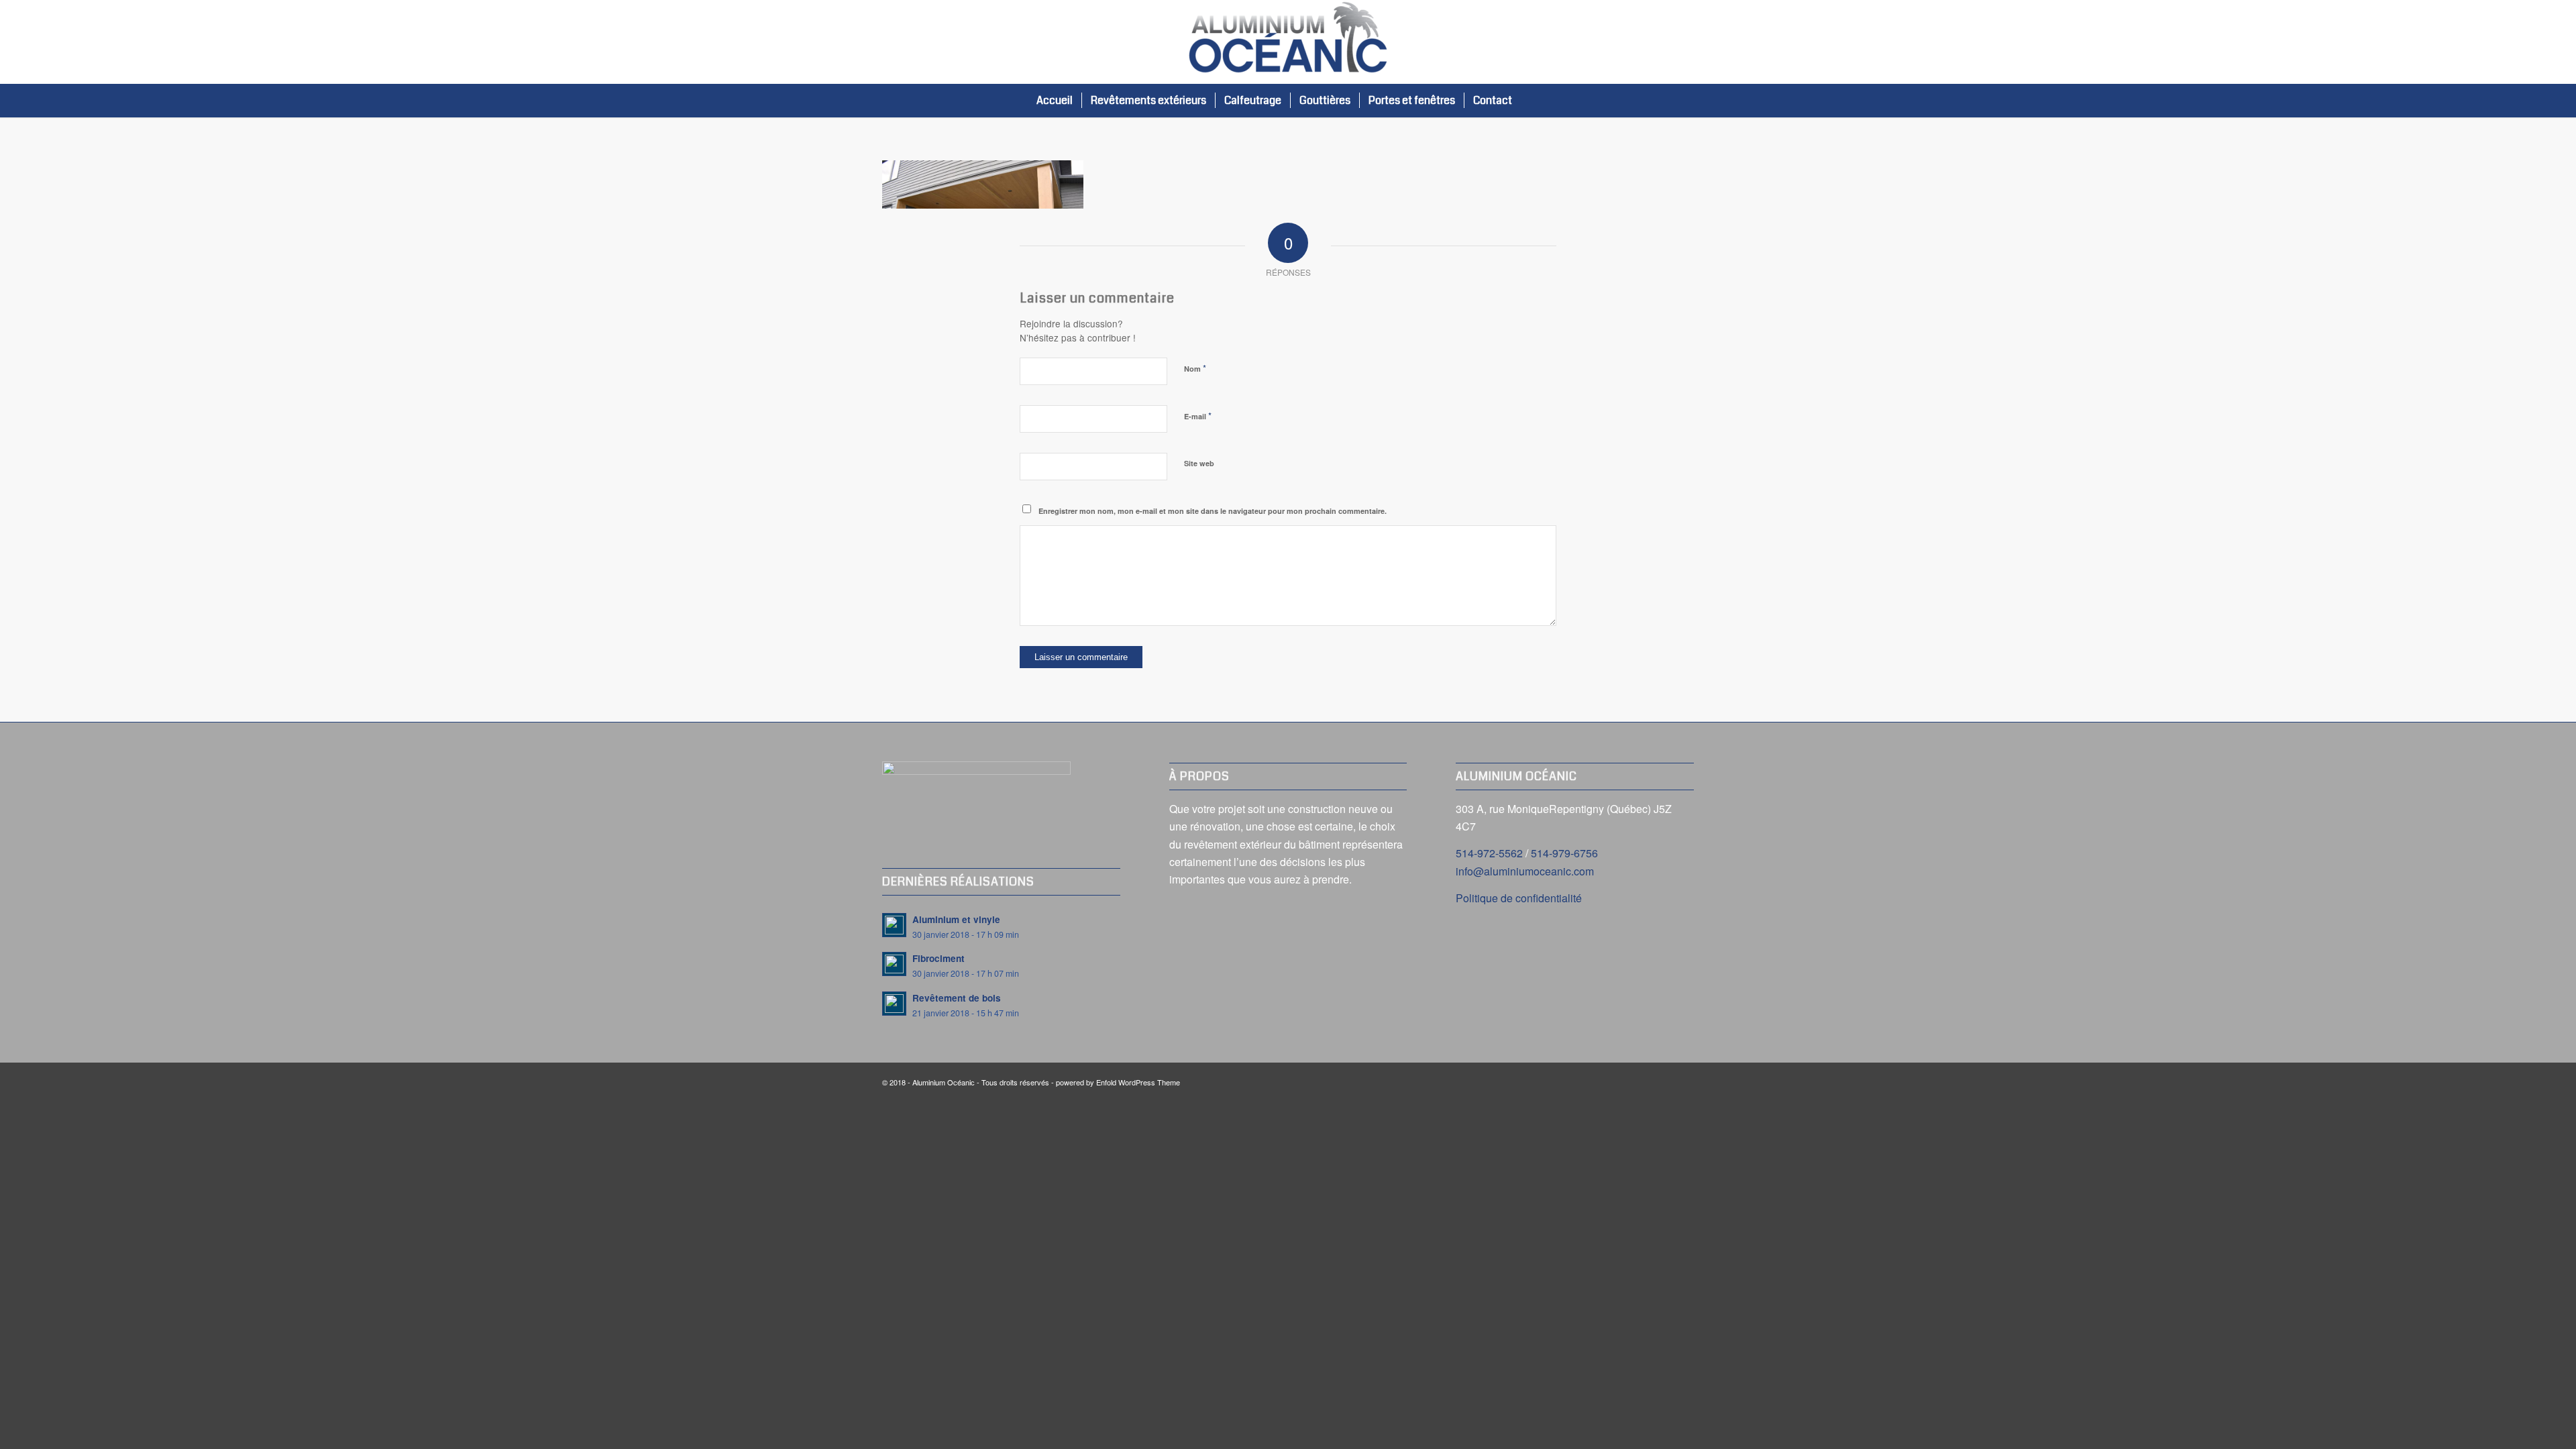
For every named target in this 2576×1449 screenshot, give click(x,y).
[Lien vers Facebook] (1684, 42)
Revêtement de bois (957, 998)
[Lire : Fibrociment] (894, 964)
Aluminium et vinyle (956, 919)
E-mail (1198, 416)
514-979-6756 (1564, 853)
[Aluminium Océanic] (1288, 42)
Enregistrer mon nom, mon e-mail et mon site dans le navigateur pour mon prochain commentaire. (1213, 511)
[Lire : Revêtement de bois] (894, 1004)
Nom (1195, 368)
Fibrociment (938, 958)
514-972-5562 (1489, 853)
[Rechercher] (1535, 101)
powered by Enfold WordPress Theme (1118, 1082)
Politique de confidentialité (1519, 898)
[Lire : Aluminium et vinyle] (894, 925)
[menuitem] (1055, 101)
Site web (1199, 463)
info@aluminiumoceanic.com (1525, 871)
